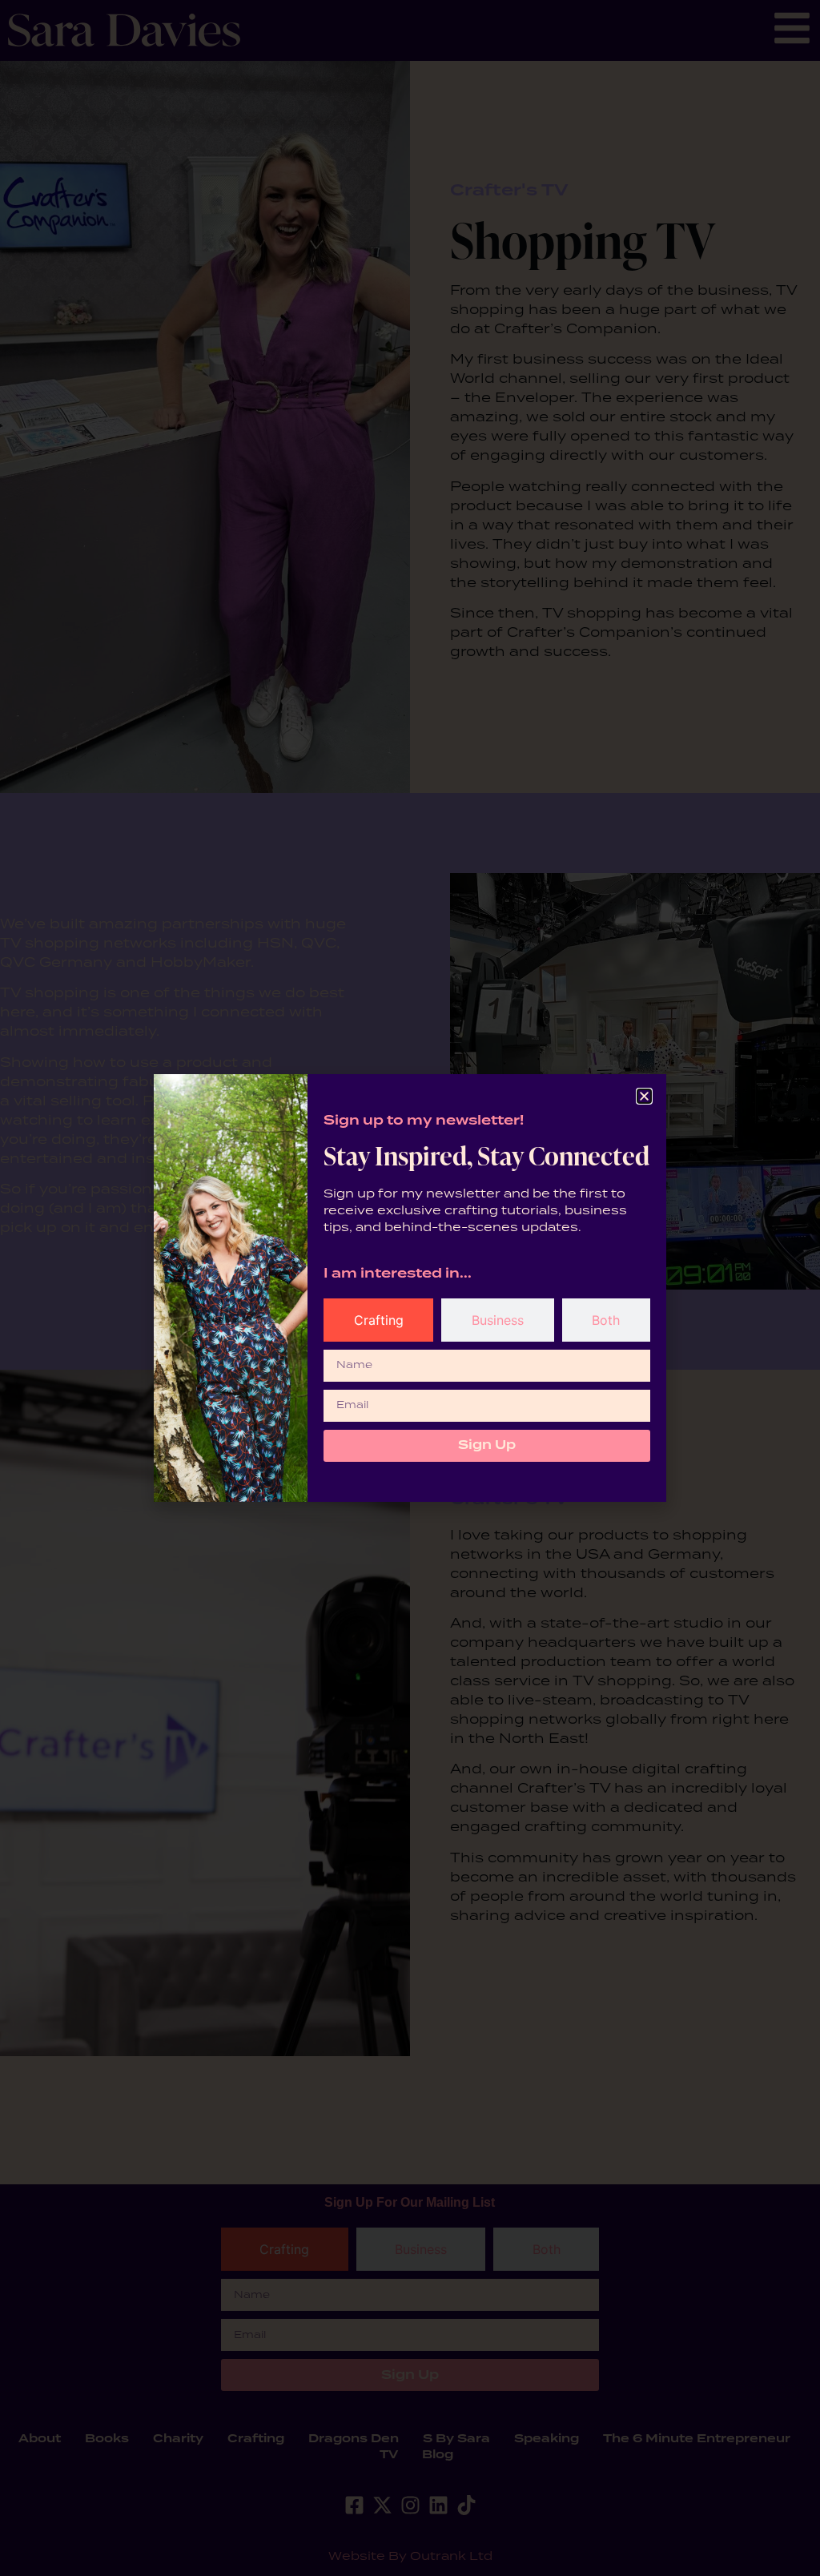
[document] (410, 1288)
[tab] (378, 1320)
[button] (644, 1096)
